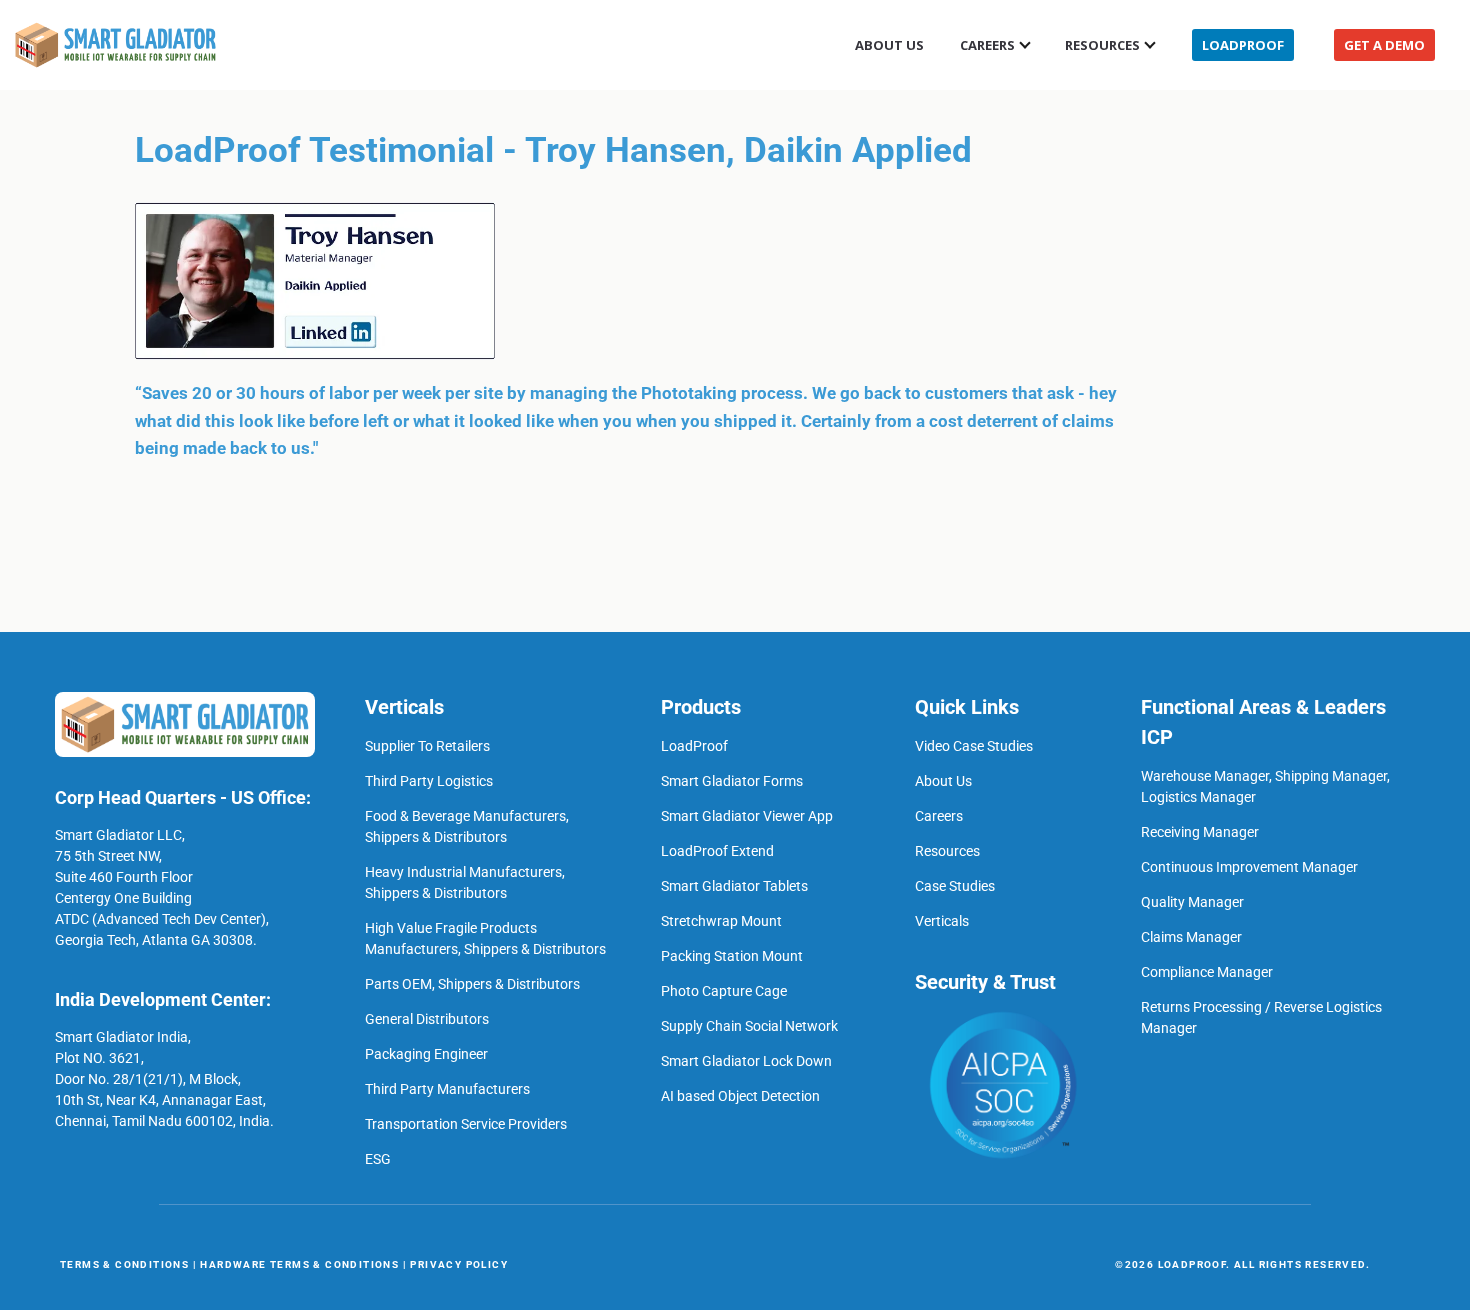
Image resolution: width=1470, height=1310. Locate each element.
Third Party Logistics (429, 781)
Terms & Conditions (124, 1264)
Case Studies (955, 886)
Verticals (942, 921)
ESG (378, 1159)
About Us (889, 45)
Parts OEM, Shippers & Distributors (472, 984)
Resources (1102, 45)
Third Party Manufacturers (447, 1089)
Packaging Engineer (426, 1054)
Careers (939, 816)
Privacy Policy (459, 1264)
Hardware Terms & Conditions (299, 1264)
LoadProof (1243, 45)
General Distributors (427, 1019)
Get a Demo (1384, 45)
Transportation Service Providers (466, 1124)
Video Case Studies (974, 746)
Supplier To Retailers (427, 746)
